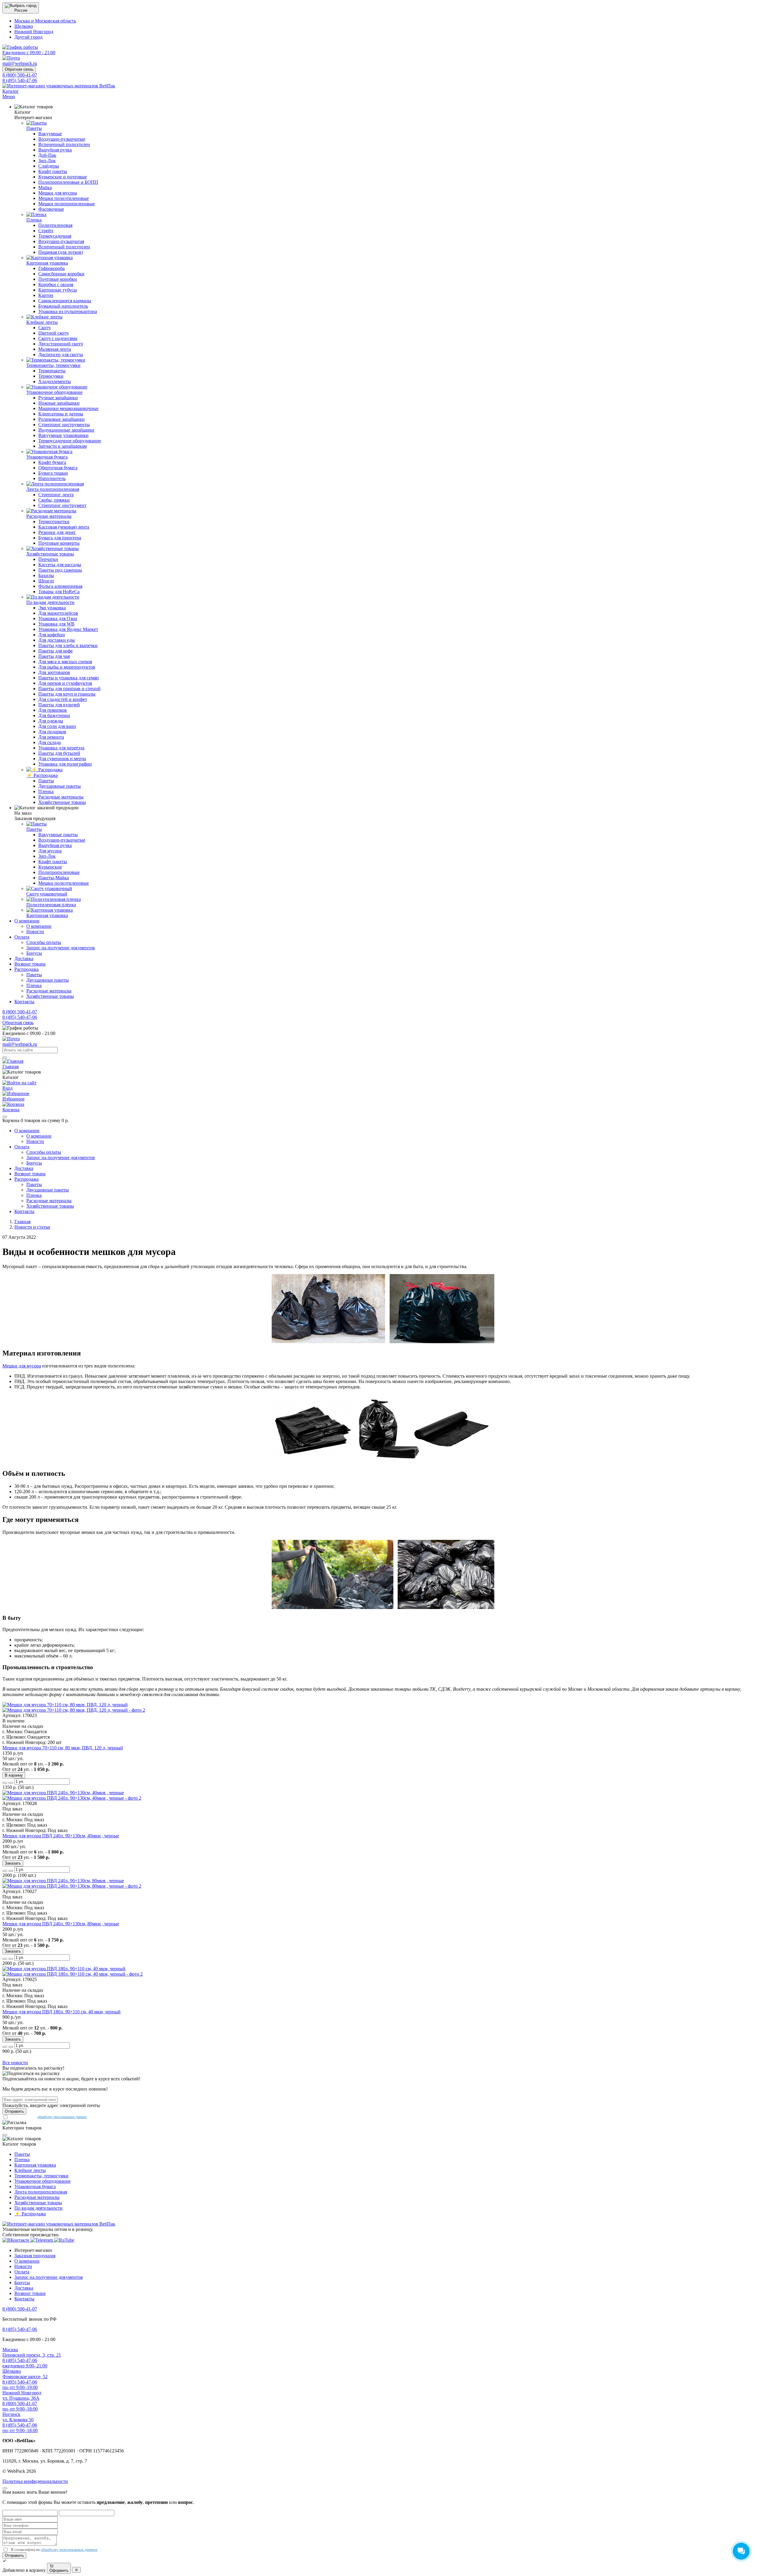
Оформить (59, 2570)
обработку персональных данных (62, 2117)
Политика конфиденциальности (35, 2481)
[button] (21, 8)
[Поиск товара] (5, 1057)
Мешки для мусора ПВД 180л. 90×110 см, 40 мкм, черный (61, 2012)
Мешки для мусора (22, 1366)
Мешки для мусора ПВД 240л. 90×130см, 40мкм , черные (61, 1836)
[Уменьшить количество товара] (11, 1783)
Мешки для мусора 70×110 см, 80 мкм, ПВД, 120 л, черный (63, 1748)
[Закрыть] (5, 1117)
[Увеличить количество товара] (5, 1783)
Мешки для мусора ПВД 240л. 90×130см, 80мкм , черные (61, 1924)
